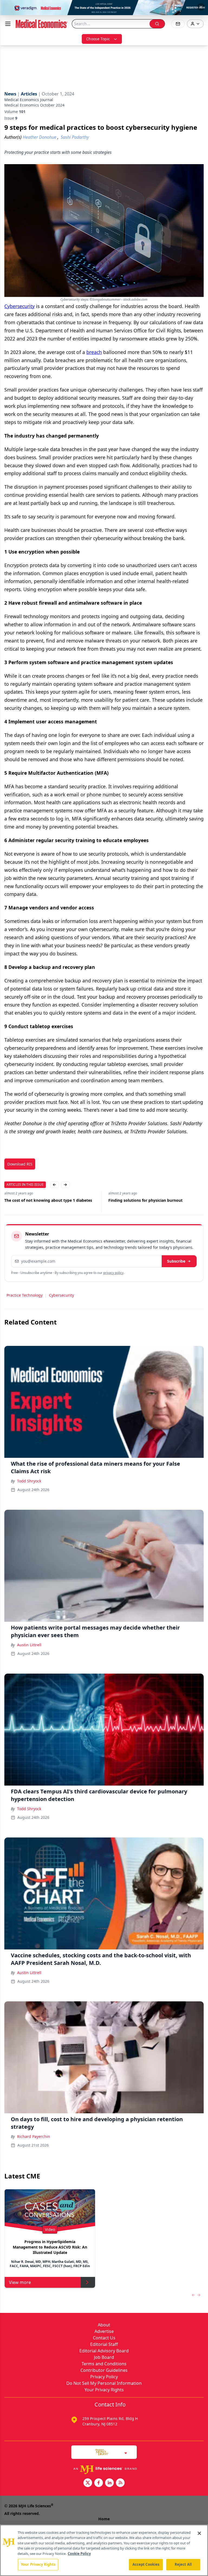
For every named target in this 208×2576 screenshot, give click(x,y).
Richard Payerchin (34, 2136)
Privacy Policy (104, 2377)
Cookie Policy (79, 2554)
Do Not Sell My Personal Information (104, 2383)
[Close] (199, 2533)
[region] (104, 2550)
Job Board (104, 2357)
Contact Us (104, 2338)
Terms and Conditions (104, 2364)
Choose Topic (98, 39)
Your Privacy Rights (104, 2390)
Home (104, 2519)
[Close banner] (201, 7)
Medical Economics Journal (29, 100)
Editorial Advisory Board (104, 2351)
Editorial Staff (104, 2344)
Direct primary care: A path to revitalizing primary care (147, 1203)
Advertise (104, 2331)
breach (94, 352)
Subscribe (176, 1261)
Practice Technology (25, 1295)
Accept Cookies (146, 2564)
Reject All (183, 2564)
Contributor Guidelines (104, 2370)
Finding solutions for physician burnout (41, 1200)
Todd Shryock (29, 1481)
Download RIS (20, 1164)
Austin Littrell (29, 1645)
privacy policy (113, 1273)
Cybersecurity (19, 306)
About (104, 2325)
